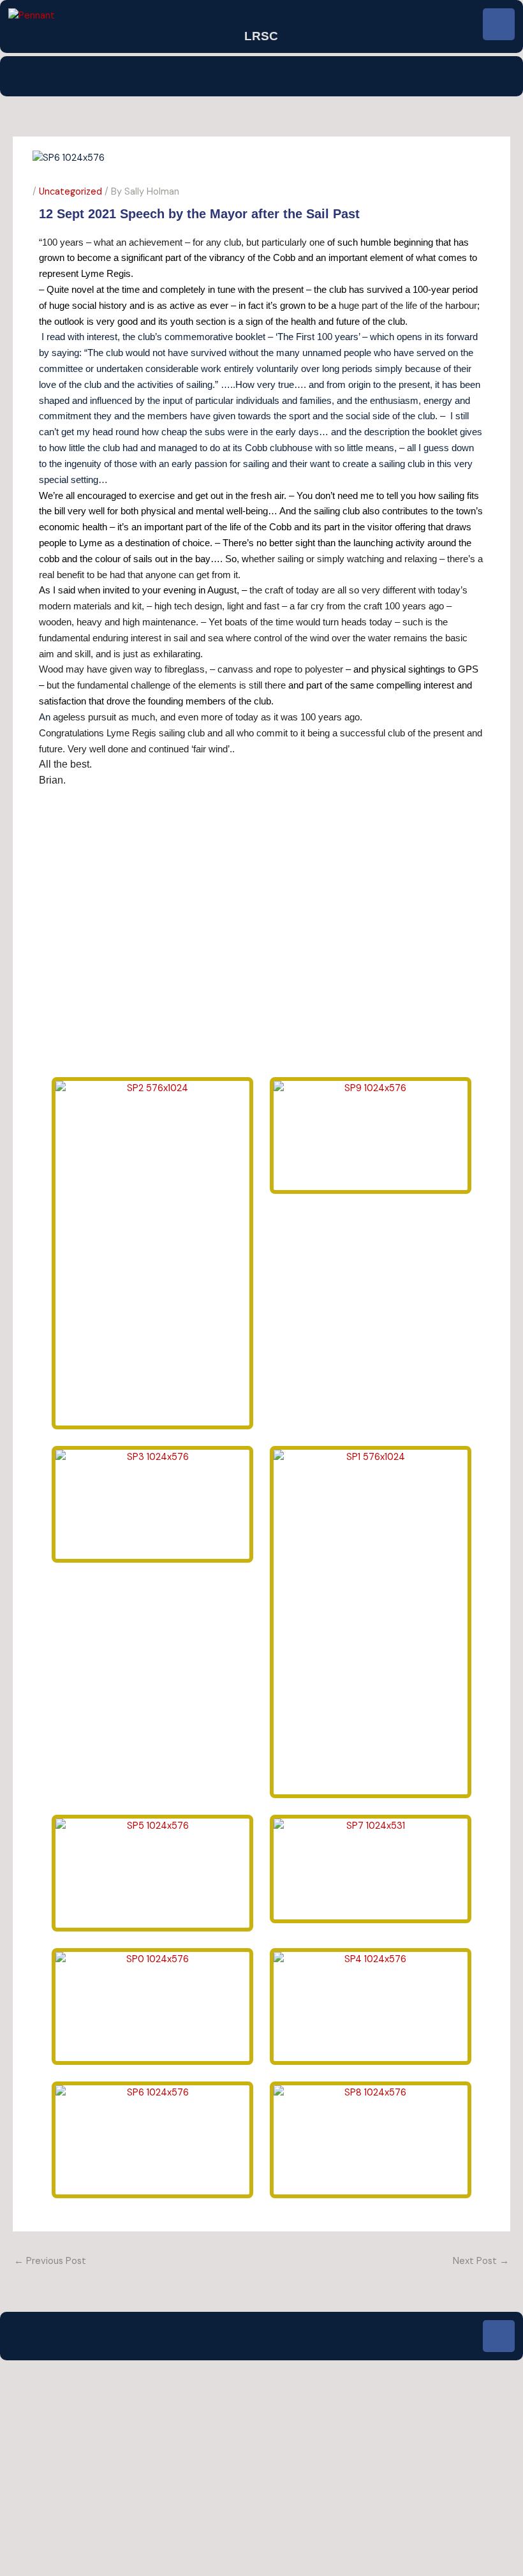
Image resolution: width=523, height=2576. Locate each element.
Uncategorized (70, 192)
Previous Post (50, 2261)
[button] (261, 76)
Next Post (481, 2261)
